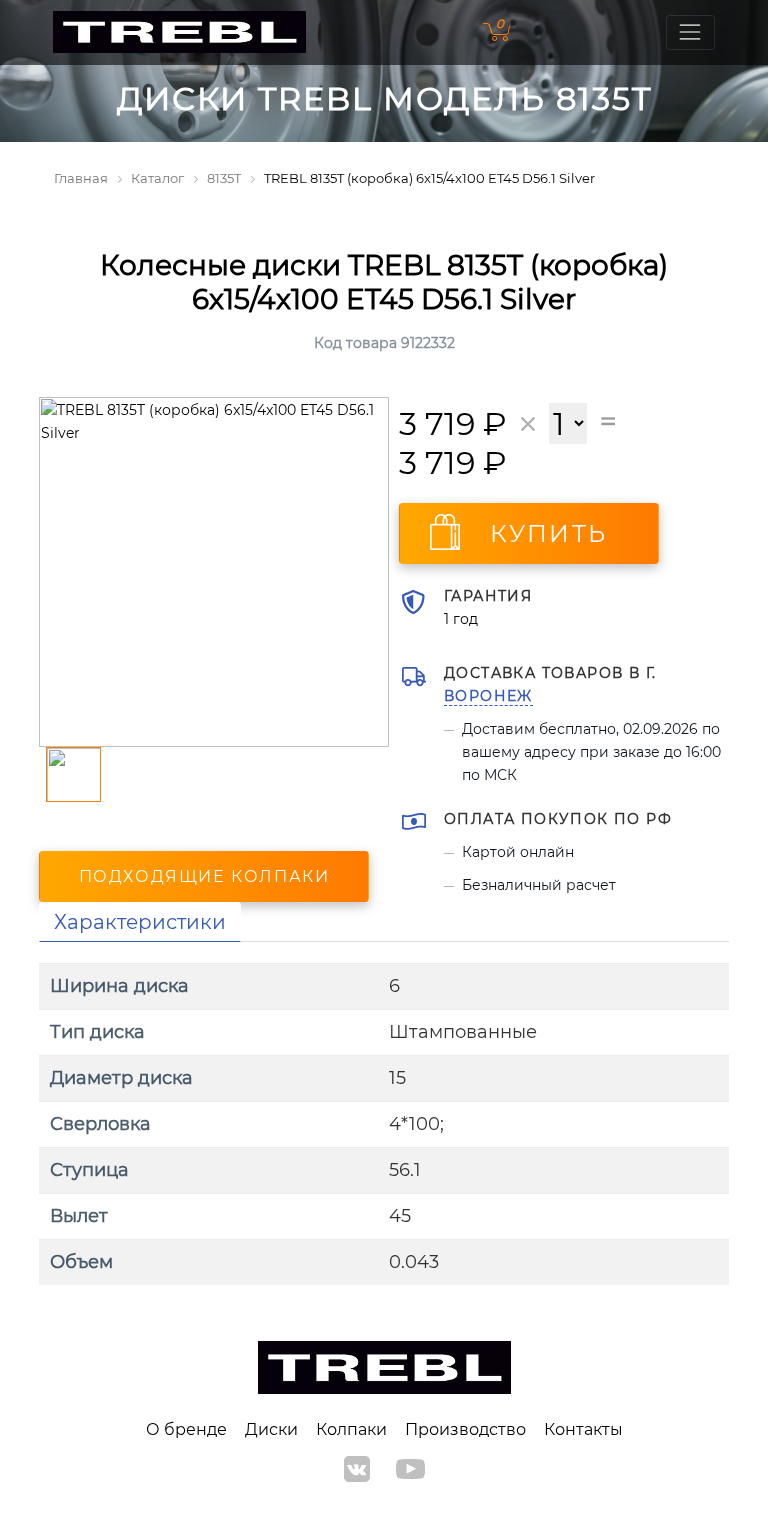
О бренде (186, 1429)
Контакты (583, 1429)
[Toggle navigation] (690, 32)
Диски (271, 1429)
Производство (465, 1429)
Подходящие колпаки (204, 876)
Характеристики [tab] (140, 922)
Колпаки (351, 1429)
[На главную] (179, 32)
